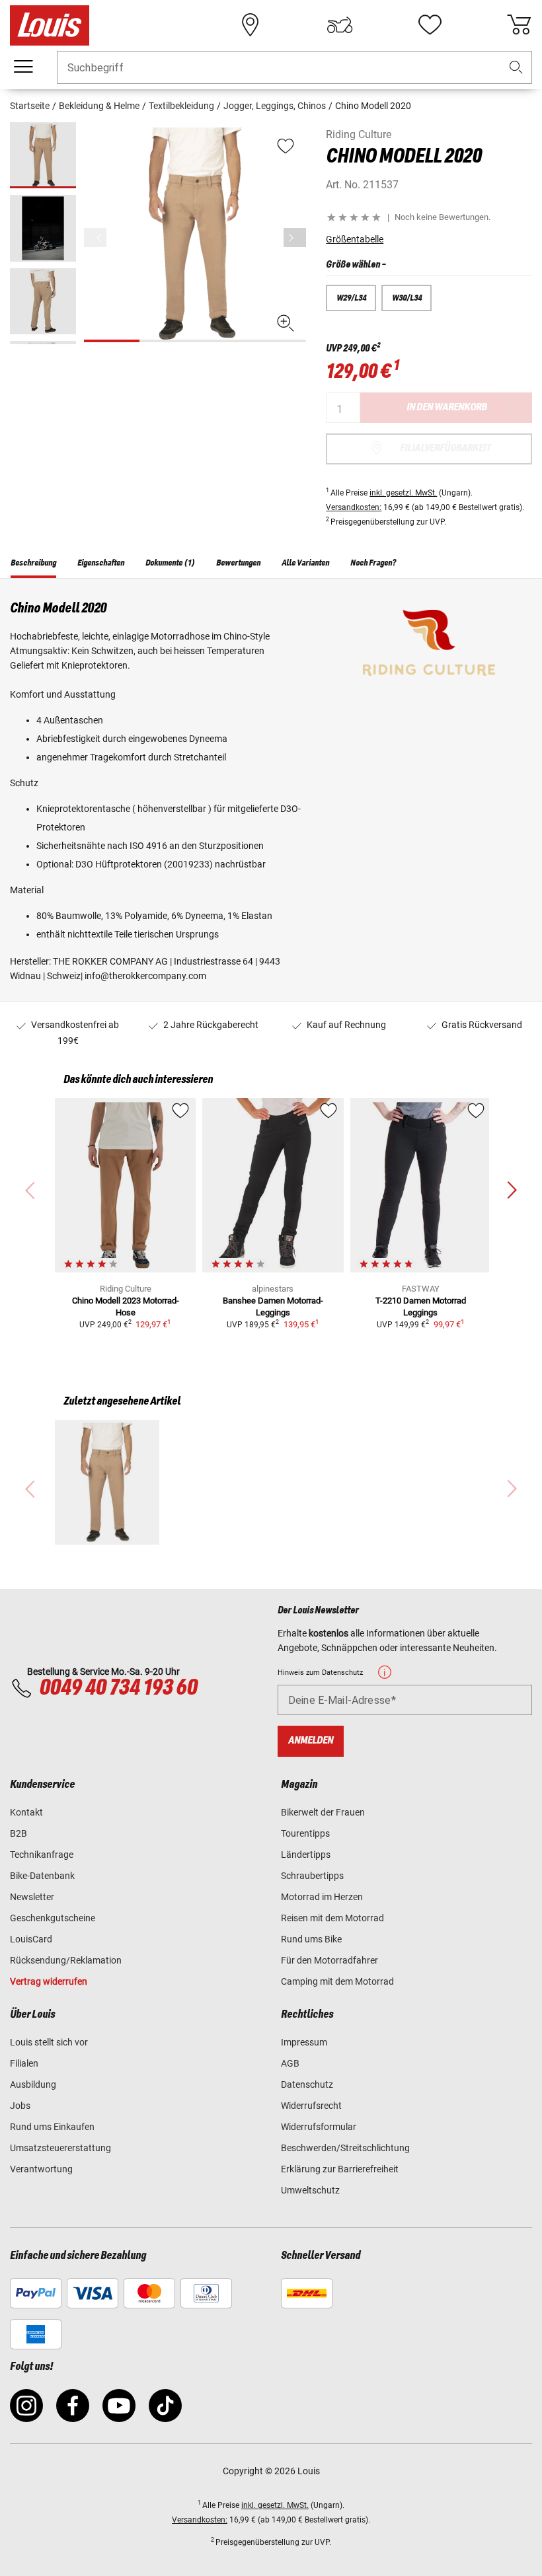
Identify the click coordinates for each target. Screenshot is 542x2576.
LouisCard (31, 1939)
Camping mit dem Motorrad (337, 1981)
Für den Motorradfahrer (329, 1960)
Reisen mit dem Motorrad (332, 1918)
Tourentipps (305, 1833)
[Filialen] (251, 25)
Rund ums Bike (311, 1939)
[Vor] (295, 238)
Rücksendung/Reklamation (66, 1960)
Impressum (304, 2042)
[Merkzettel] (430, 25)
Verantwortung (41, 2169)
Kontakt (26, 1812)
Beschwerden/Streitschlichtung (345, 2148)
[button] (516, 68)
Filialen (24, 2063)
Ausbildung (33, 2084)
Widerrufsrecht (311, 2106)
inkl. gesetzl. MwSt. (403, 493)
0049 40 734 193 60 (118, 1688)
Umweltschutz (310, 2190)
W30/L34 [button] (407, 298)
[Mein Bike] (340, 25)
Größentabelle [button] (355, 239)
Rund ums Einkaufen (52, 2127)
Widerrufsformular (319, 2127)
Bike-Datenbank (42, 1876)
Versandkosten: (354, 507)
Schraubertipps (312, 1876)
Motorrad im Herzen (322, 1897)
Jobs (20, 2106)
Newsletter (32, 1897)
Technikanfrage (42, 1855)
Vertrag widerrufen (49, 1981)
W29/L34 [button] (351, 298)
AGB (290, 2063)
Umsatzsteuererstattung (60, 2148)
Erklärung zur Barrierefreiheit (340, 2169)
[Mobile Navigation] (23, 67)
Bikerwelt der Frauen (323, 1812)
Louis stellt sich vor (49, 2042)
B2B (19, 1833)
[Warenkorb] (519, 25)
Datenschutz (307, 2084)
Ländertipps (306, 1855)
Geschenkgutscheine (53, 1918)
